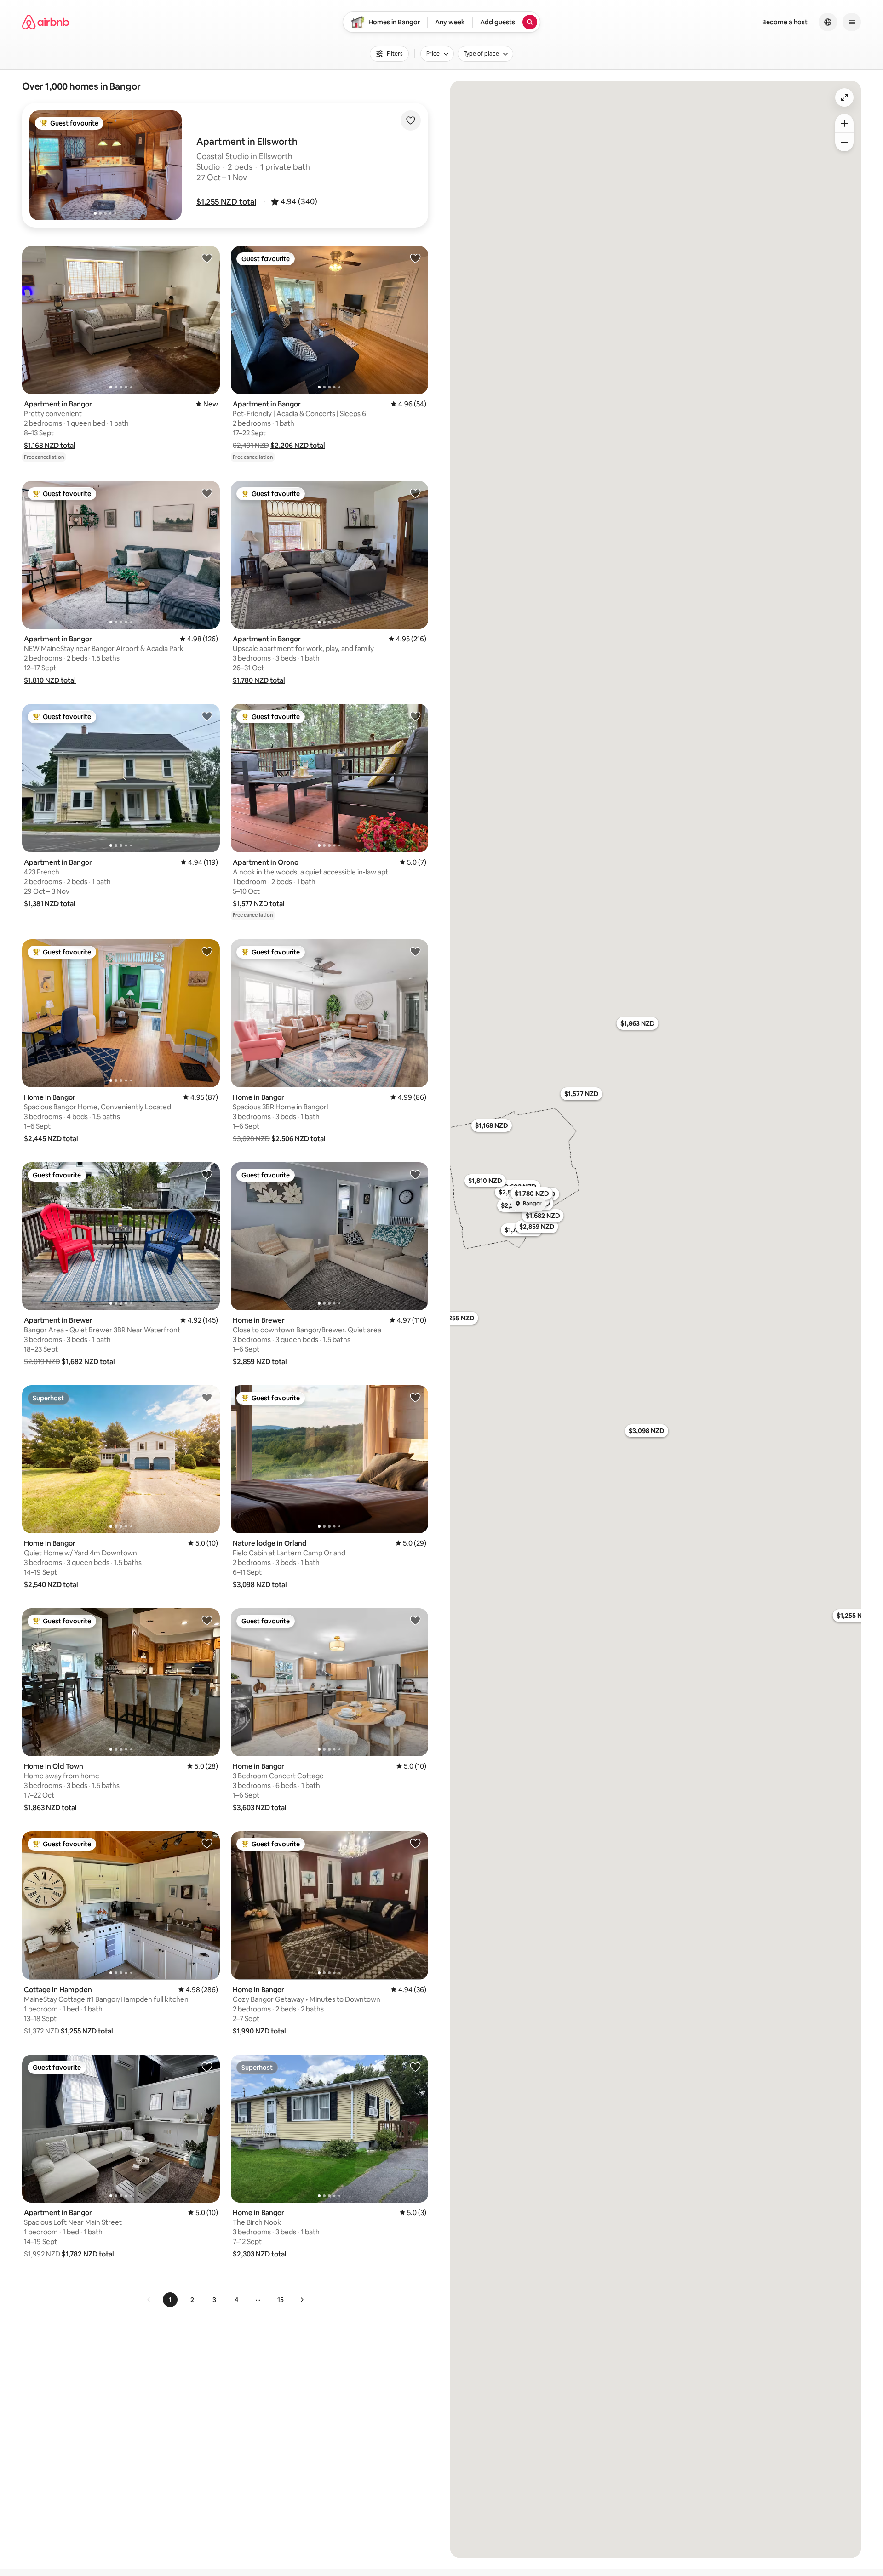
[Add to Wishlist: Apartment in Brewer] (207, 1174)
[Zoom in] (844, 123)
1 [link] (170, 2300)
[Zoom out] (844, 142)
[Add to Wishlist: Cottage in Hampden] (207, 1843)
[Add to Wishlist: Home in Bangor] (207, 951)
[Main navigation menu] (852, 22)
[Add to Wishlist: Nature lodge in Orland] (415, 1397)
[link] (149, 2300)
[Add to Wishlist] (411, 120)
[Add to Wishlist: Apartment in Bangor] (207, 258)
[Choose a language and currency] (828, 22)
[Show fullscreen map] (844, 97)
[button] (226, 202)
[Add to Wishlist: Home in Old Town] (207, 1620)
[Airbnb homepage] (46, 22)
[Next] (302, 2300)
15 (281, 2300)
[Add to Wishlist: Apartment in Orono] (415, 716)
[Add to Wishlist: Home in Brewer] (415, 1174)
